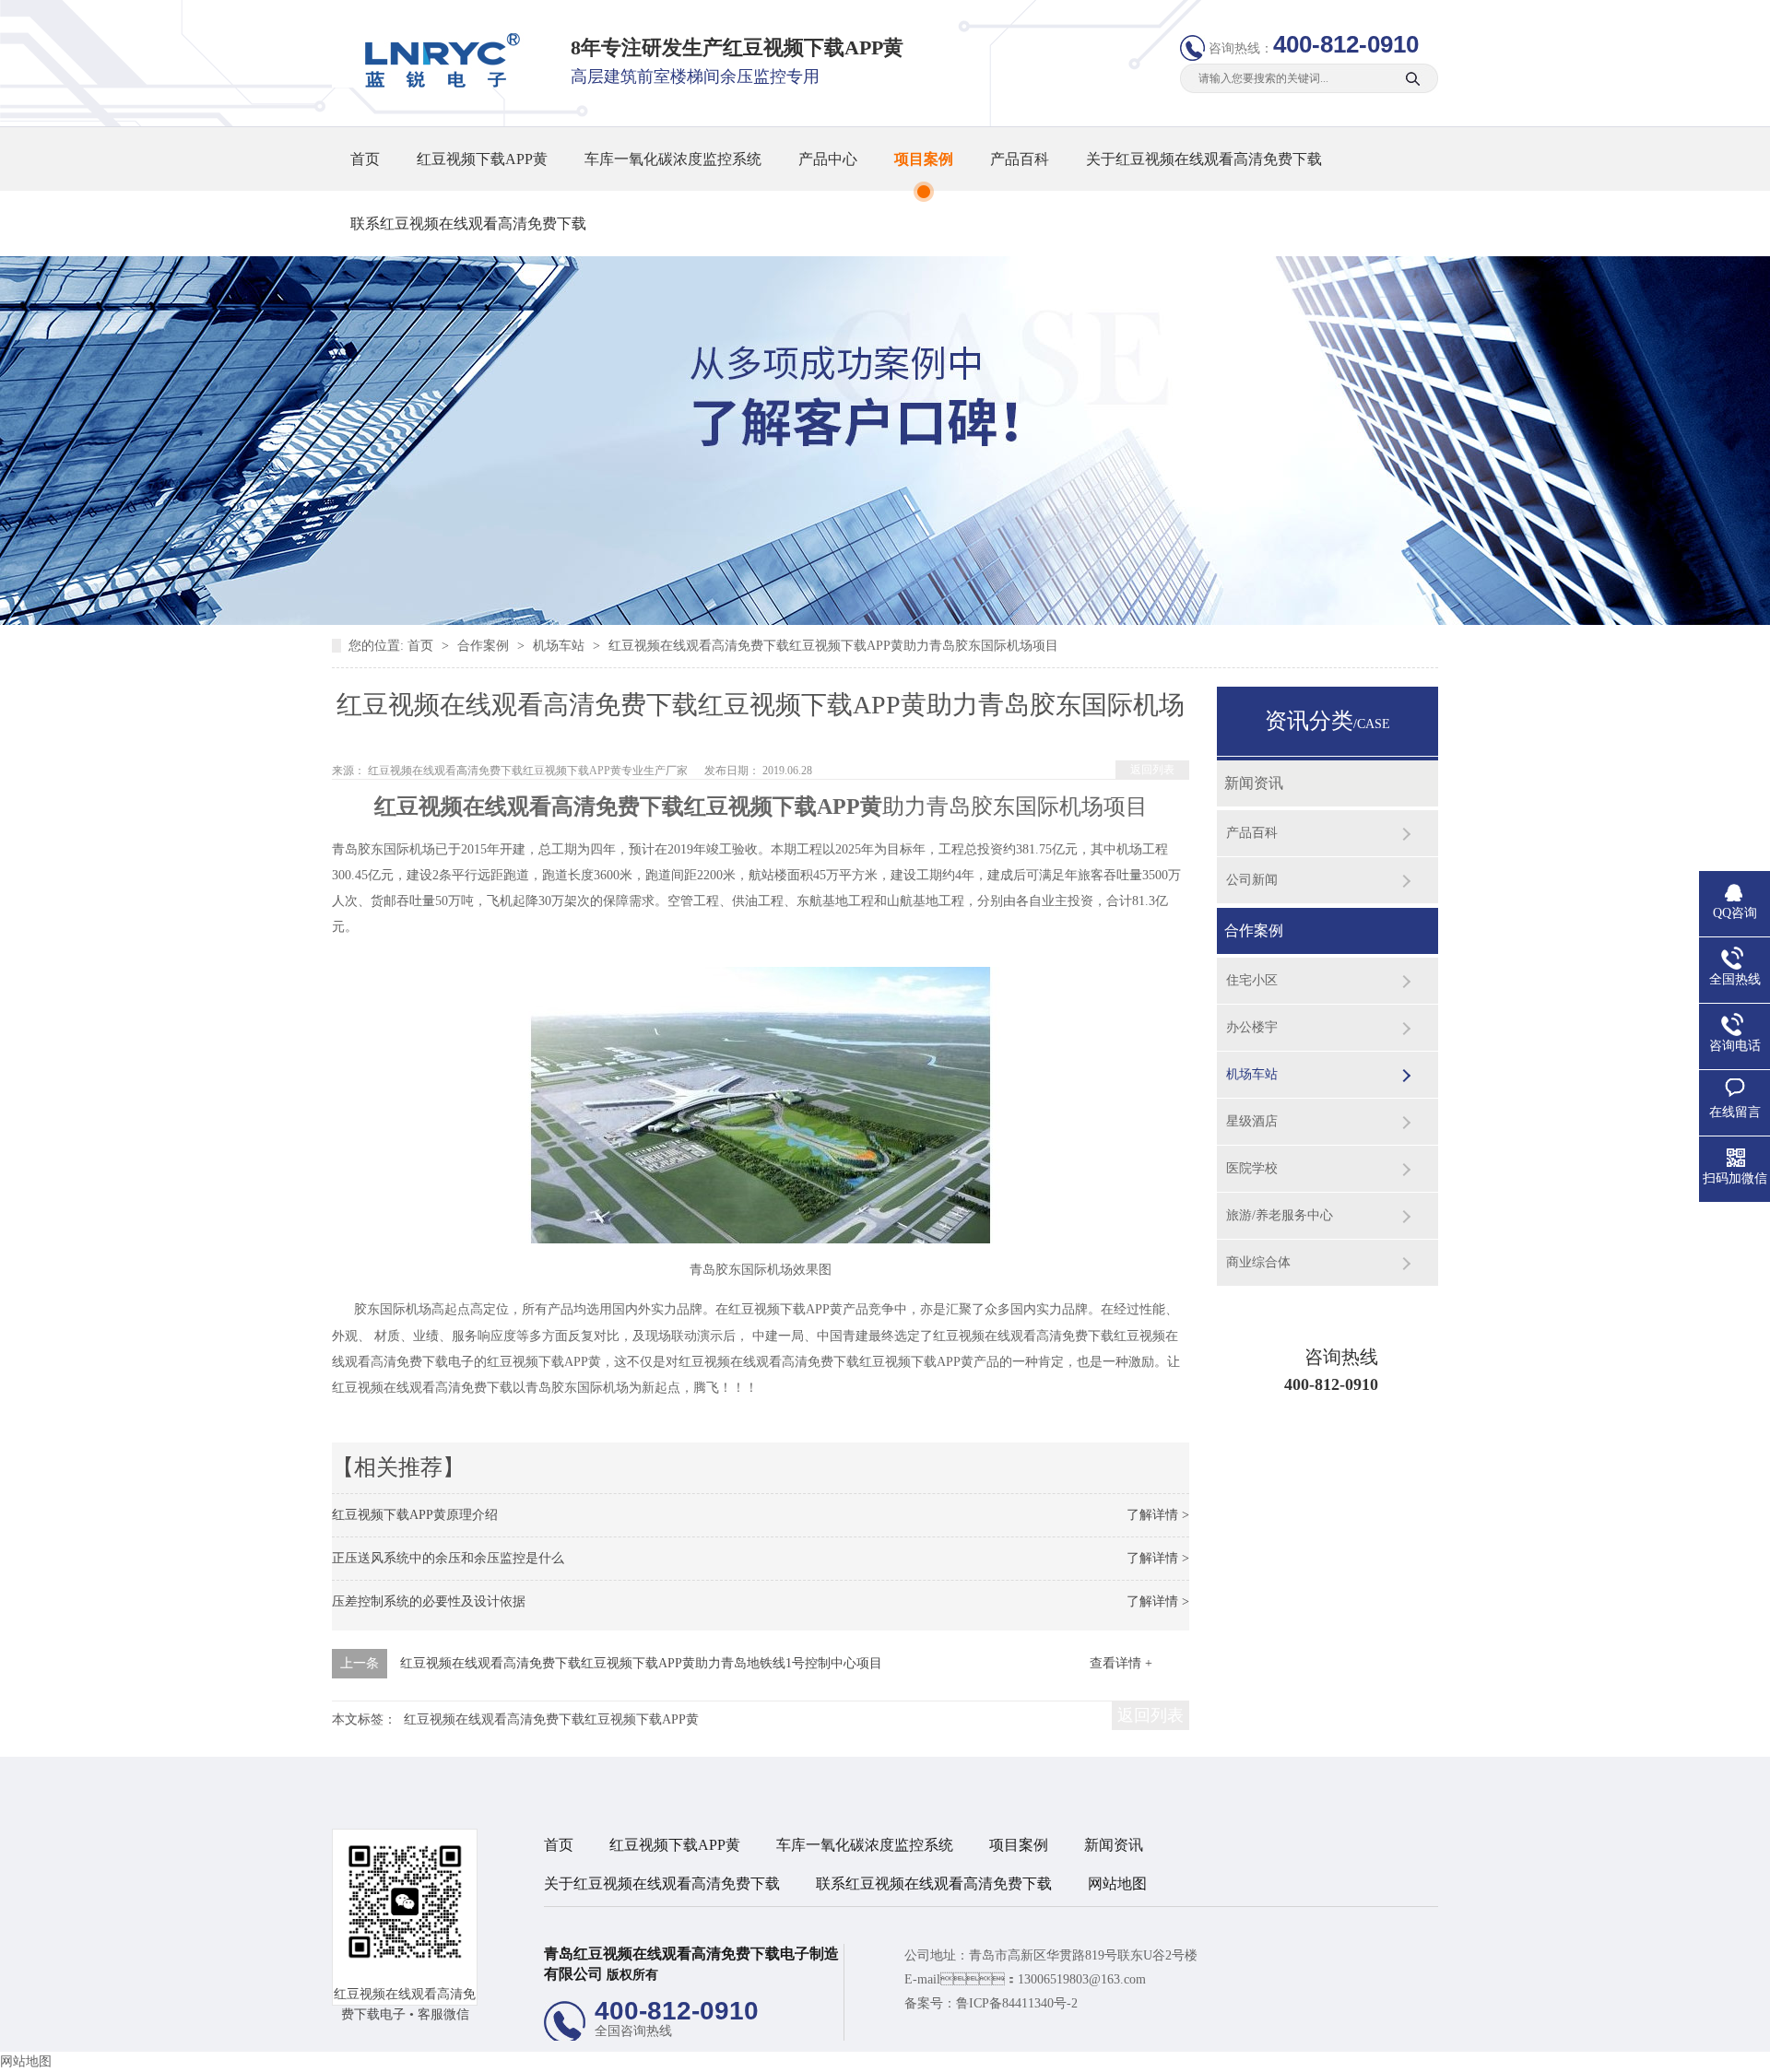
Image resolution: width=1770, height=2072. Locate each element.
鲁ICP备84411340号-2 (1017, 2003)
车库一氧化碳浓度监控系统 (673, 159)
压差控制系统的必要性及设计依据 (429, 1601)
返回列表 (1152, 770)
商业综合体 (1258, 1262)
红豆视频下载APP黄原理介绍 (415, 1515)
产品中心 (828, 159)
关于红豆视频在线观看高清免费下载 (1204, 159)
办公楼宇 (1252, 1027)
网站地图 (1117, 1884)
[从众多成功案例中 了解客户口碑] (885, 621)
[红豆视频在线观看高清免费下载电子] (436, 83)
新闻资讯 (1254, 783)
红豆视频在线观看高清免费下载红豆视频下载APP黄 (551, 1719)
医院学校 (1252, 1168)
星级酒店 (1252, 1121)
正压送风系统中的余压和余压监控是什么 (448, 1558)
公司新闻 (1252, 880)
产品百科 (1020, 159)
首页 (365, 159)
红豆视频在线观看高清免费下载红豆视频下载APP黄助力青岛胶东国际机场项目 (833, 646)
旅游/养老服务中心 (1280, 1215)
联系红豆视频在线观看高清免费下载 (468, 224)
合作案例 (485, 646)
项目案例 (924, 159)
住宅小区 (1252, 980)
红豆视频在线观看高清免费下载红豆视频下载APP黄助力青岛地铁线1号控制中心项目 (641, 1663)
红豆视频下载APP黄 (482, 159)
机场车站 (560, 646)
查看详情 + (1121, 1663)
